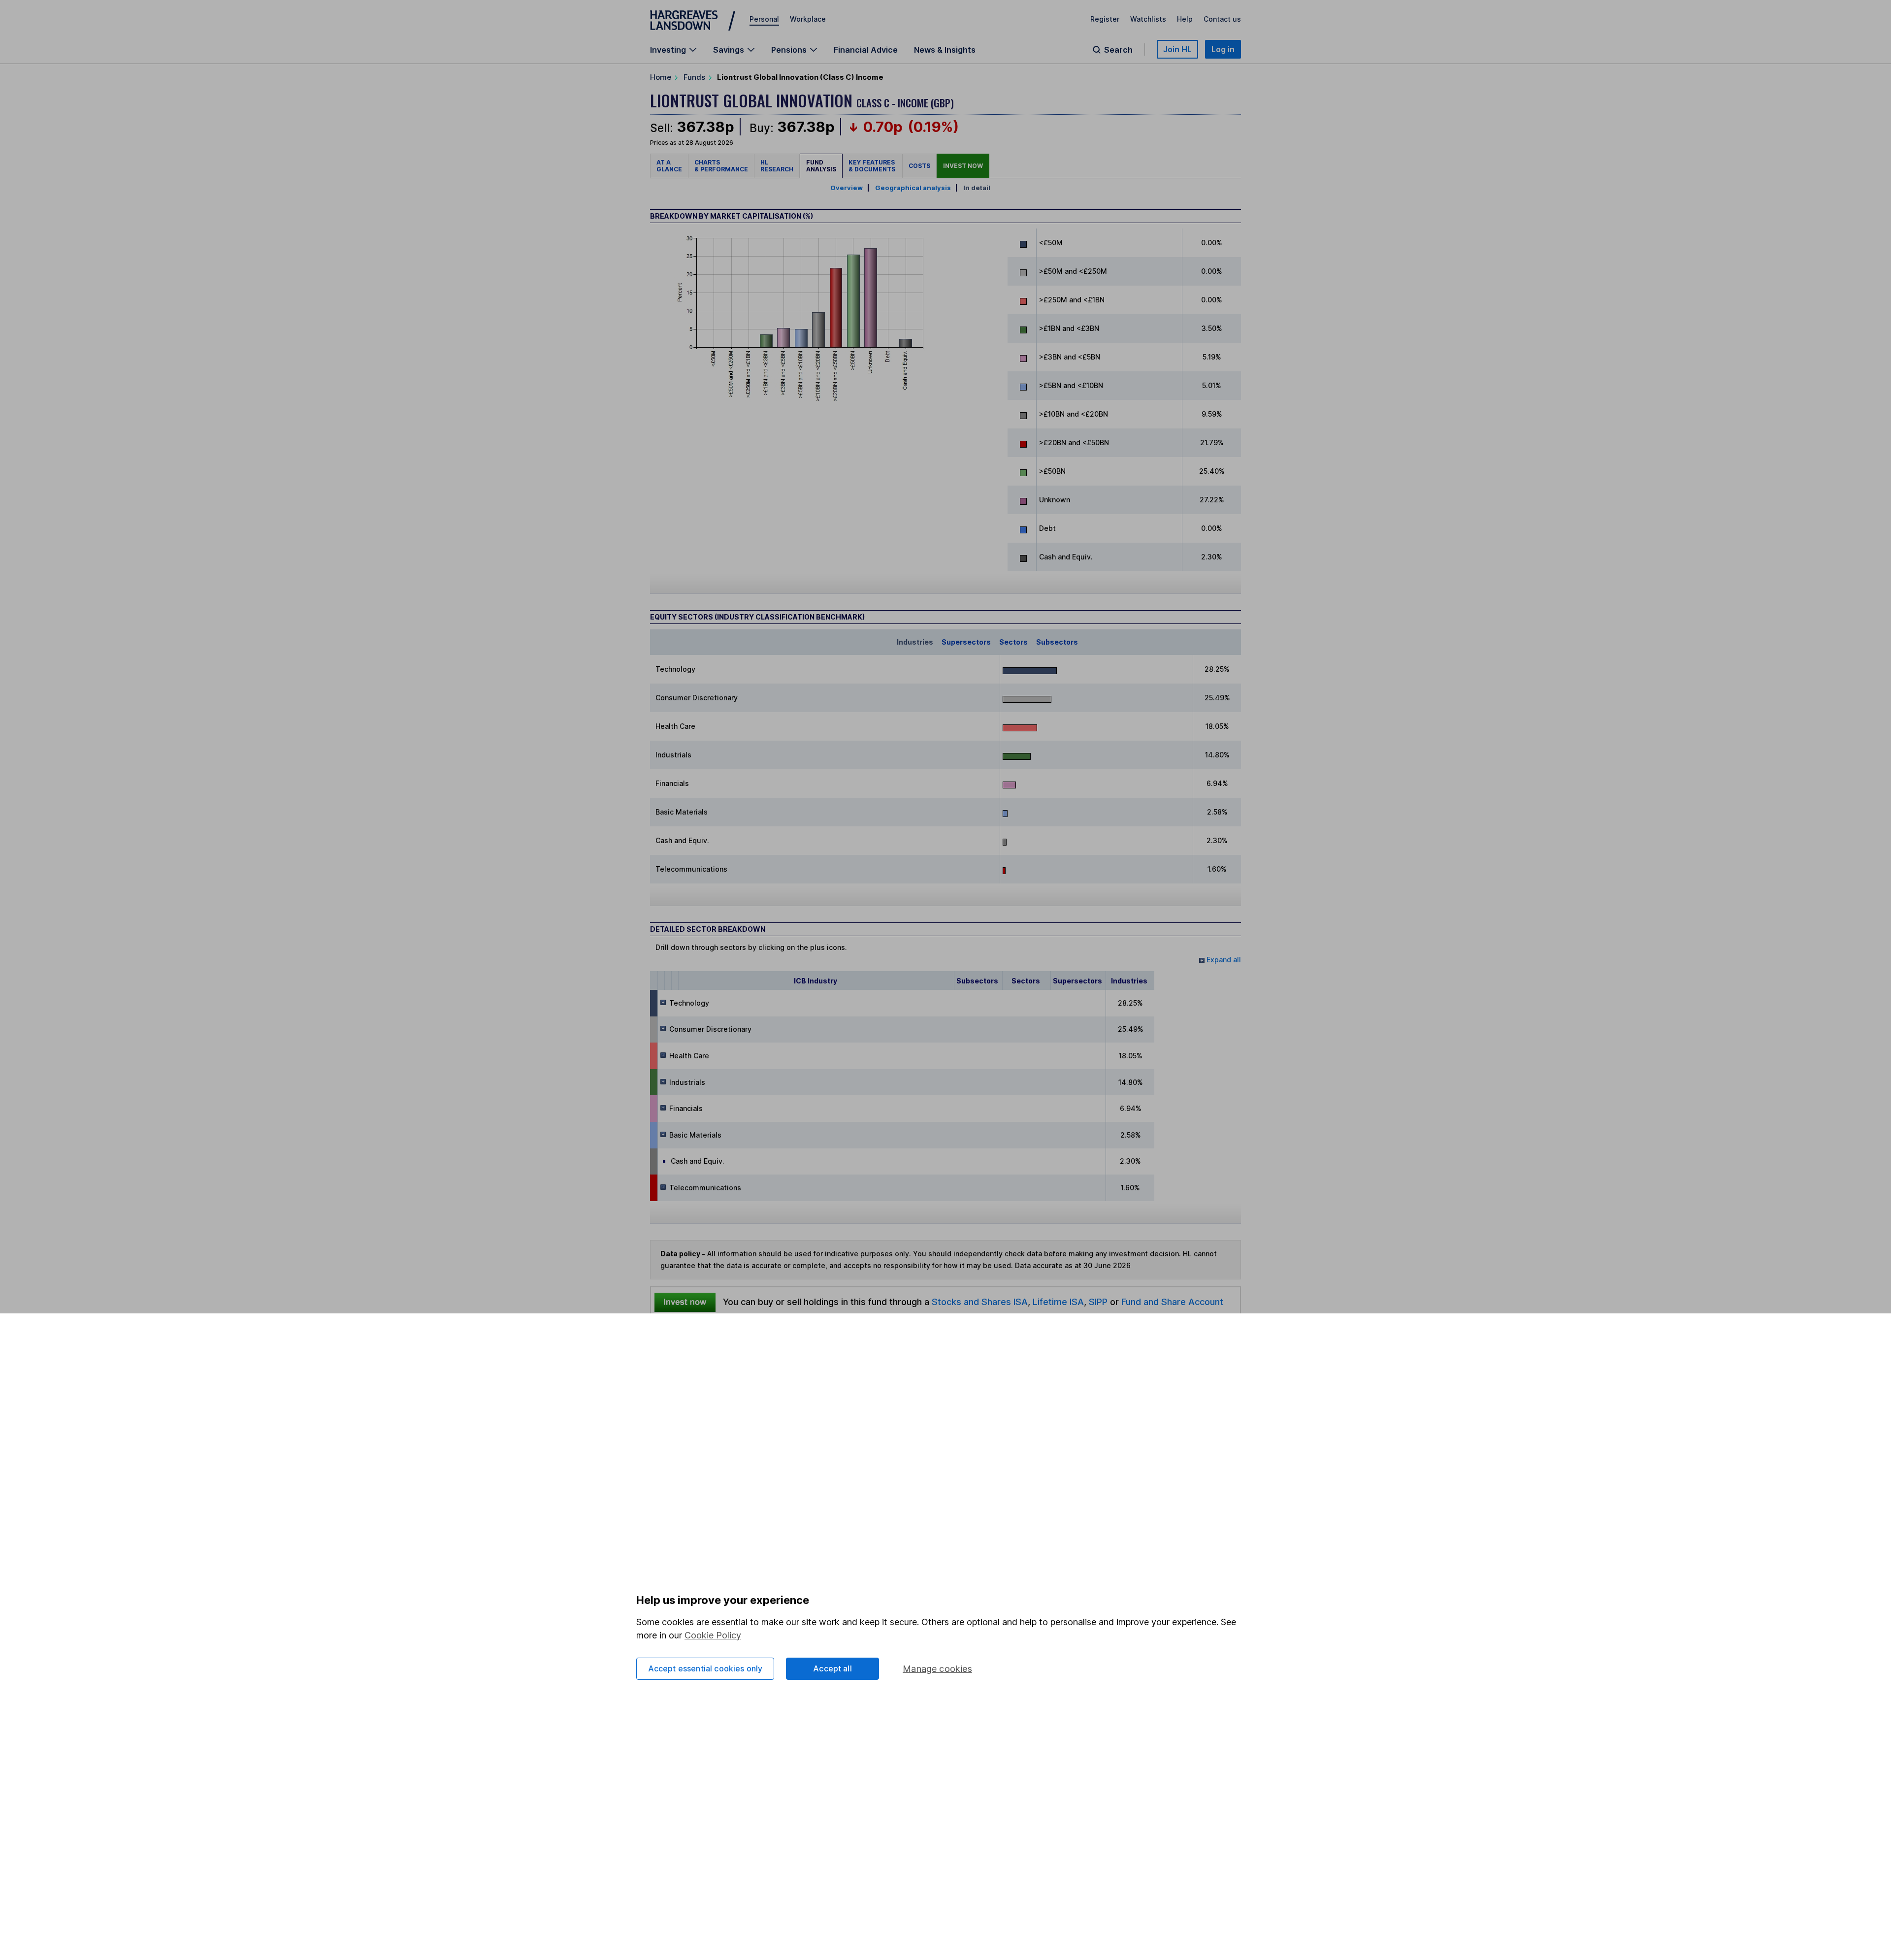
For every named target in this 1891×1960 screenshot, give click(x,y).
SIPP (1098, 1302)
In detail (977, 188)
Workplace (808, 19)
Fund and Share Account (1172, 1302)
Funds (694, 77)
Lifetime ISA (1057, 1302)
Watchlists (1148, 19)
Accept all (832, 1668)
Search (1118, 50)
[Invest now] (685, 1302)
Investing (668, 50)
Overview (847, 188)
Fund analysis (821, 166)
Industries (915, 642)
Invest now (963, 166)
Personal (764, 19)
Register (1105, 19)
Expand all (1223, 960)
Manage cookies (937, 1669)
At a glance (669, 166)
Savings (729, 50)
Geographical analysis (913, 188)
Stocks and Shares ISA (980, 1302)
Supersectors (966, 642)
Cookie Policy (713, 1635)
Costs (919, 166)
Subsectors (1057, 642)
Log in (1223, 49)
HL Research (777, 166)
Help (1185, 19)
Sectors (1013, 642)
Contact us (1222, 19)
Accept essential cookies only (705, 1668)
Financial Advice (866, 50)
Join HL (1177, 49)
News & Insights (945, 50)
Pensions (789, 50)
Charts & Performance (721, 166)
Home (661, 77)
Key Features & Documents (872, 166)
